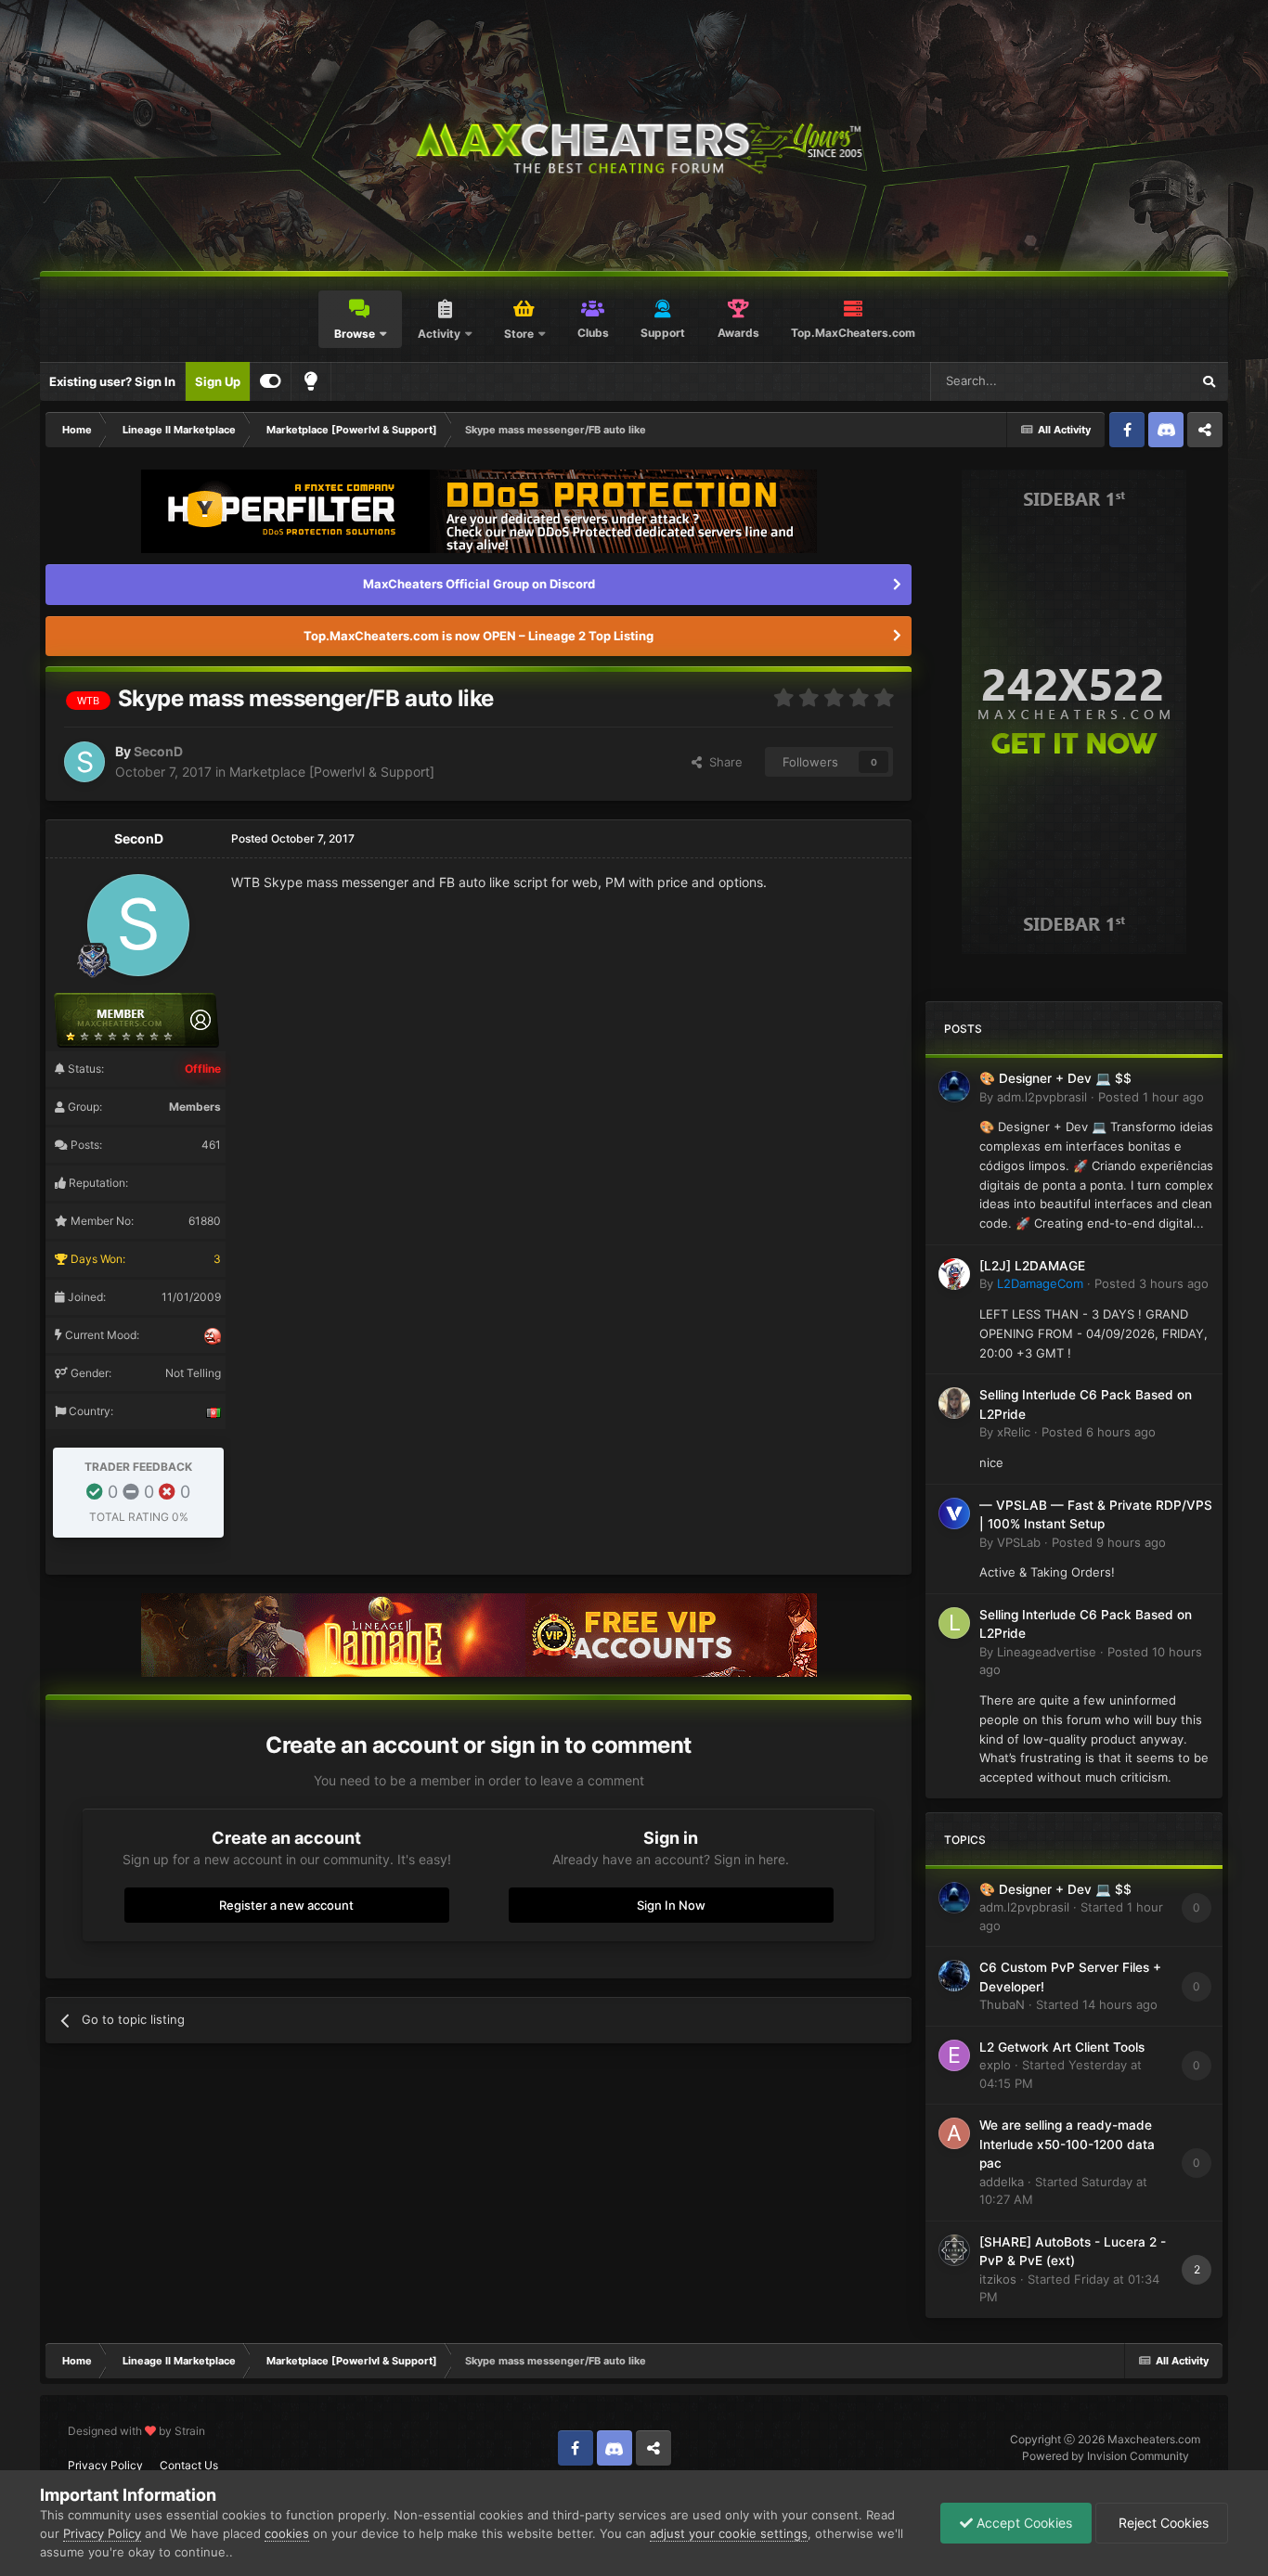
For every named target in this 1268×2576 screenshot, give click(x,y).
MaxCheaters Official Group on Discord (479, 584)
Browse (355, 334)
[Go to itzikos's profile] (954, 2250)
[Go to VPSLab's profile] (954, 1513)
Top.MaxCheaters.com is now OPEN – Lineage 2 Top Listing (479, 636)
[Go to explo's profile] (954, 2055)
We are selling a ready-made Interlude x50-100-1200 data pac (1067, 2144)
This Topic (1137, 381)
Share (722, 762)
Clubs (593, 333)
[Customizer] (271, 381)
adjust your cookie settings (729, 2533)
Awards (738, 333)
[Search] (1209, 381)
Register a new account (286, 1905)
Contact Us (189, 2465)
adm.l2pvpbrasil (1042, 1097)
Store (519, 334)
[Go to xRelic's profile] (954, 1403)
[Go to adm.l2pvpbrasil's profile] (954, 1087)
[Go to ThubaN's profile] (954, 1976)
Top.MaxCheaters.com (853, 333)
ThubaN (1002, 2004)
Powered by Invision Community (1106, 2456)
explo (995, 2065)
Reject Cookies (1162, 2523)
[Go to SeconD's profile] (84, 762)
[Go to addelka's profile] (954, 2133)
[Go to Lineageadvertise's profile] (954, 1623)
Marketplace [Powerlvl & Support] (332, 772)
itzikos (998, 2279)
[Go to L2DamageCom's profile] (954, 1274)
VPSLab (1019, 1542)
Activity (439, 334)
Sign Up (218, 381)
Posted (1151, 1097)
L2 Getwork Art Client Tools (1062, 2047)
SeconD (158, 751)
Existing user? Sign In (112, 381)
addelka (1002, 2182)
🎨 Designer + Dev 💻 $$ (1055, 1078)
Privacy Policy (105, 2465)
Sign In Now (671, 1905)
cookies (287, 2533)
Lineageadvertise (1047, 1652)
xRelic (1014, 1432)
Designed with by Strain (136, 2431)
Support (663, 333)
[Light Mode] (311, 381)
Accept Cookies (1022, 2523)
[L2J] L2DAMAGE (1032, 1266)
